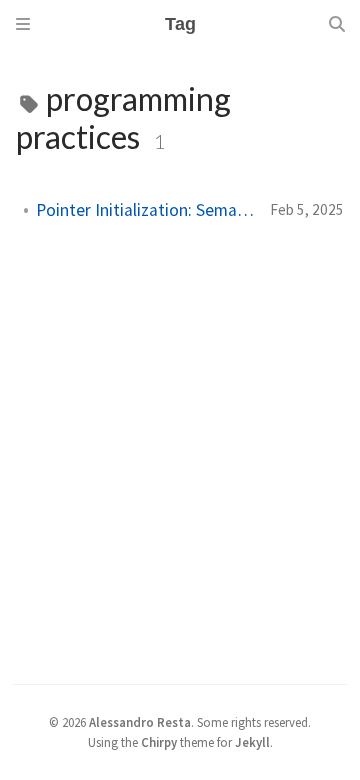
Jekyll (252, 742)
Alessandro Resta (140, 722)
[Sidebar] (23, 24)
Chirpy (159, 742)
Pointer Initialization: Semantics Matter (145, 210)
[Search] (337, 24)
